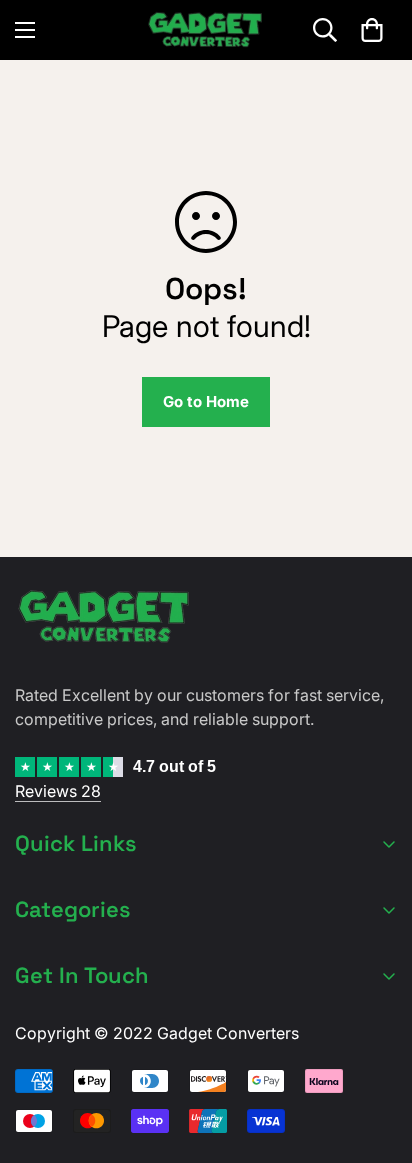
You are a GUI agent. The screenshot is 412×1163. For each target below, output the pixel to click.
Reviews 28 (58, 791)
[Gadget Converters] (206, 30)
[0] (372, 30)
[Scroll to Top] (376, 1057)
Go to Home (206, 401)
